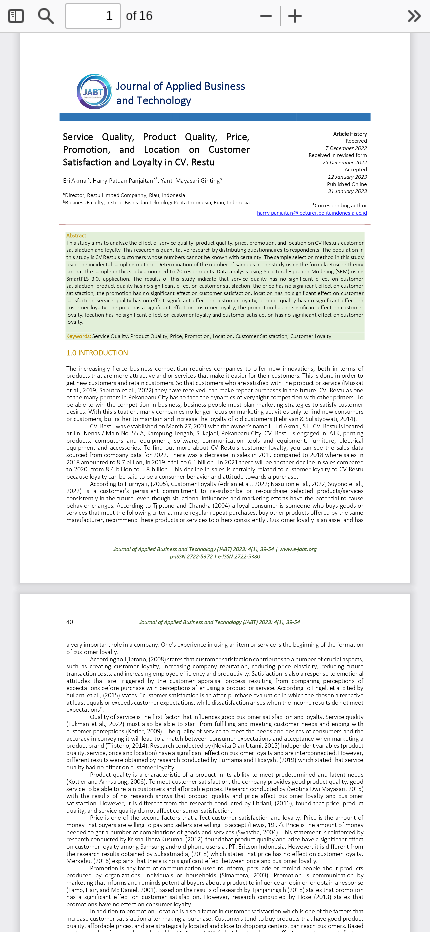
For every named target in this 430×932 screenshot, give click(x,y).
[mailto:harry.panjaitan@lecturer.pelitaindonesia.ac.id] (311, 212)
